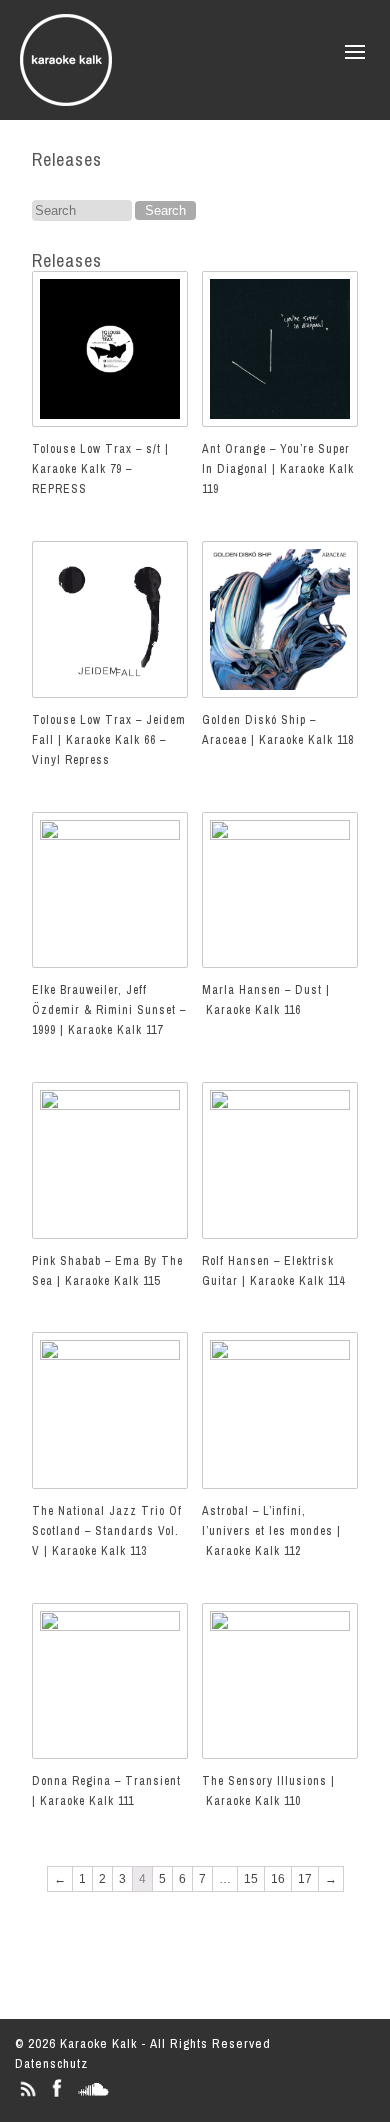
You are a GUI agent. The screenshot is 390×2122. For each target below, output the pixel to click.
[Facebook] (56, 2096)
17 (305, 1879)
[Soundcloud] (93, 2096)
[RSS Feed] (27, 2096)
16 (278, 1879)
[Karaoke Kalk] (66, 99)
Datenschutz (51, 2063)
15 (251, 1879)
